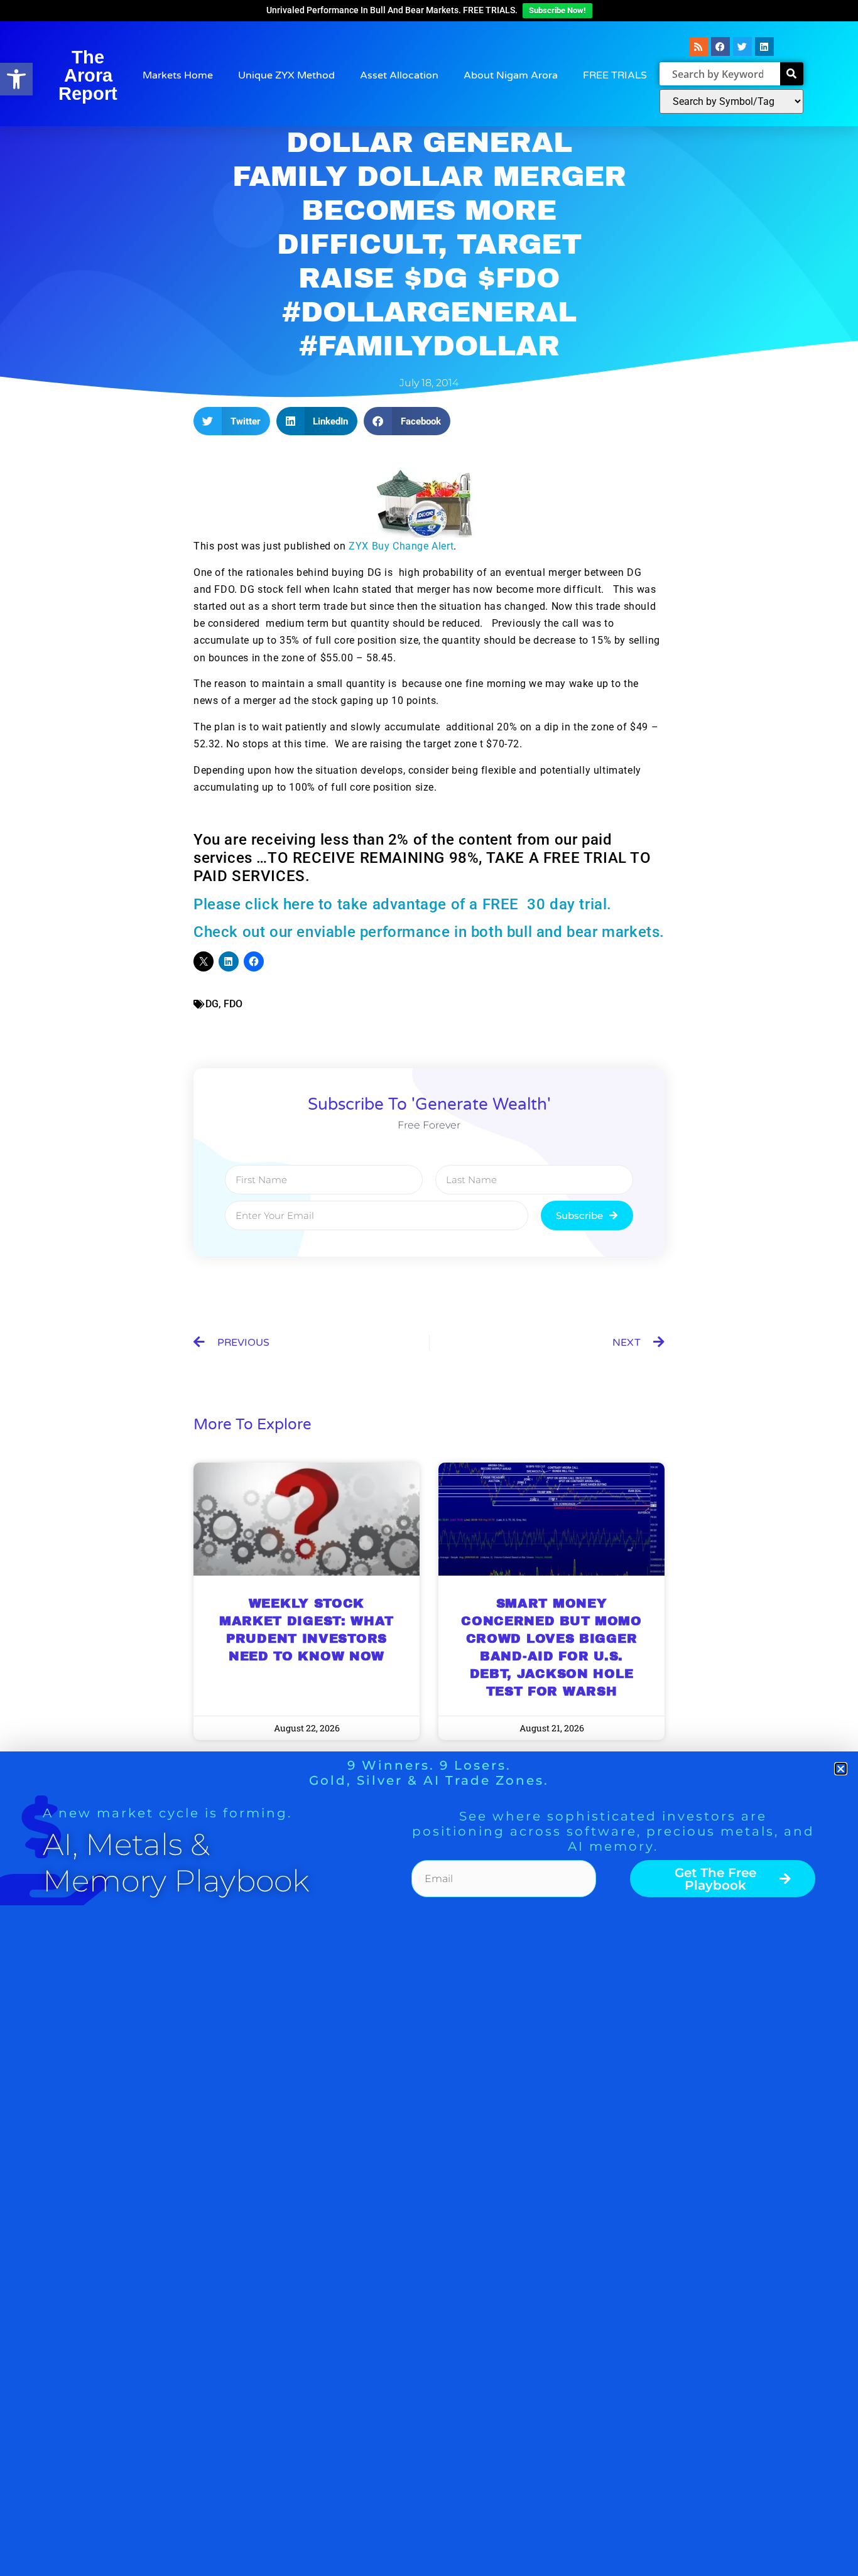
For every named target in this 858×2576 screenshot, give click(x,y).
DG (212, 1004)
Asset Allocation (399, 75)
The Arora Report (88, 75)
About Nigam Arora (511, 75)
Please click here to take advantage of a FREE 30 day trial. (403, 904)
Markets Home (178, 75)
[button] (16, 79)
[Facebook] (720, 46)
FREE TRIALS (615, 75)
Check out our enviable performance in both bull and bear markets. (429, 932)
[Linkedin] (764, 46)
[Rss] (698, 46)
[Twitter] (742, 46)
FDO (233, 1004)
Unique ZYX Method (286, 75)
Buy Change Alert (401, 546)
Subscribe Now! (557, 10)
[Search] (792, 74)
